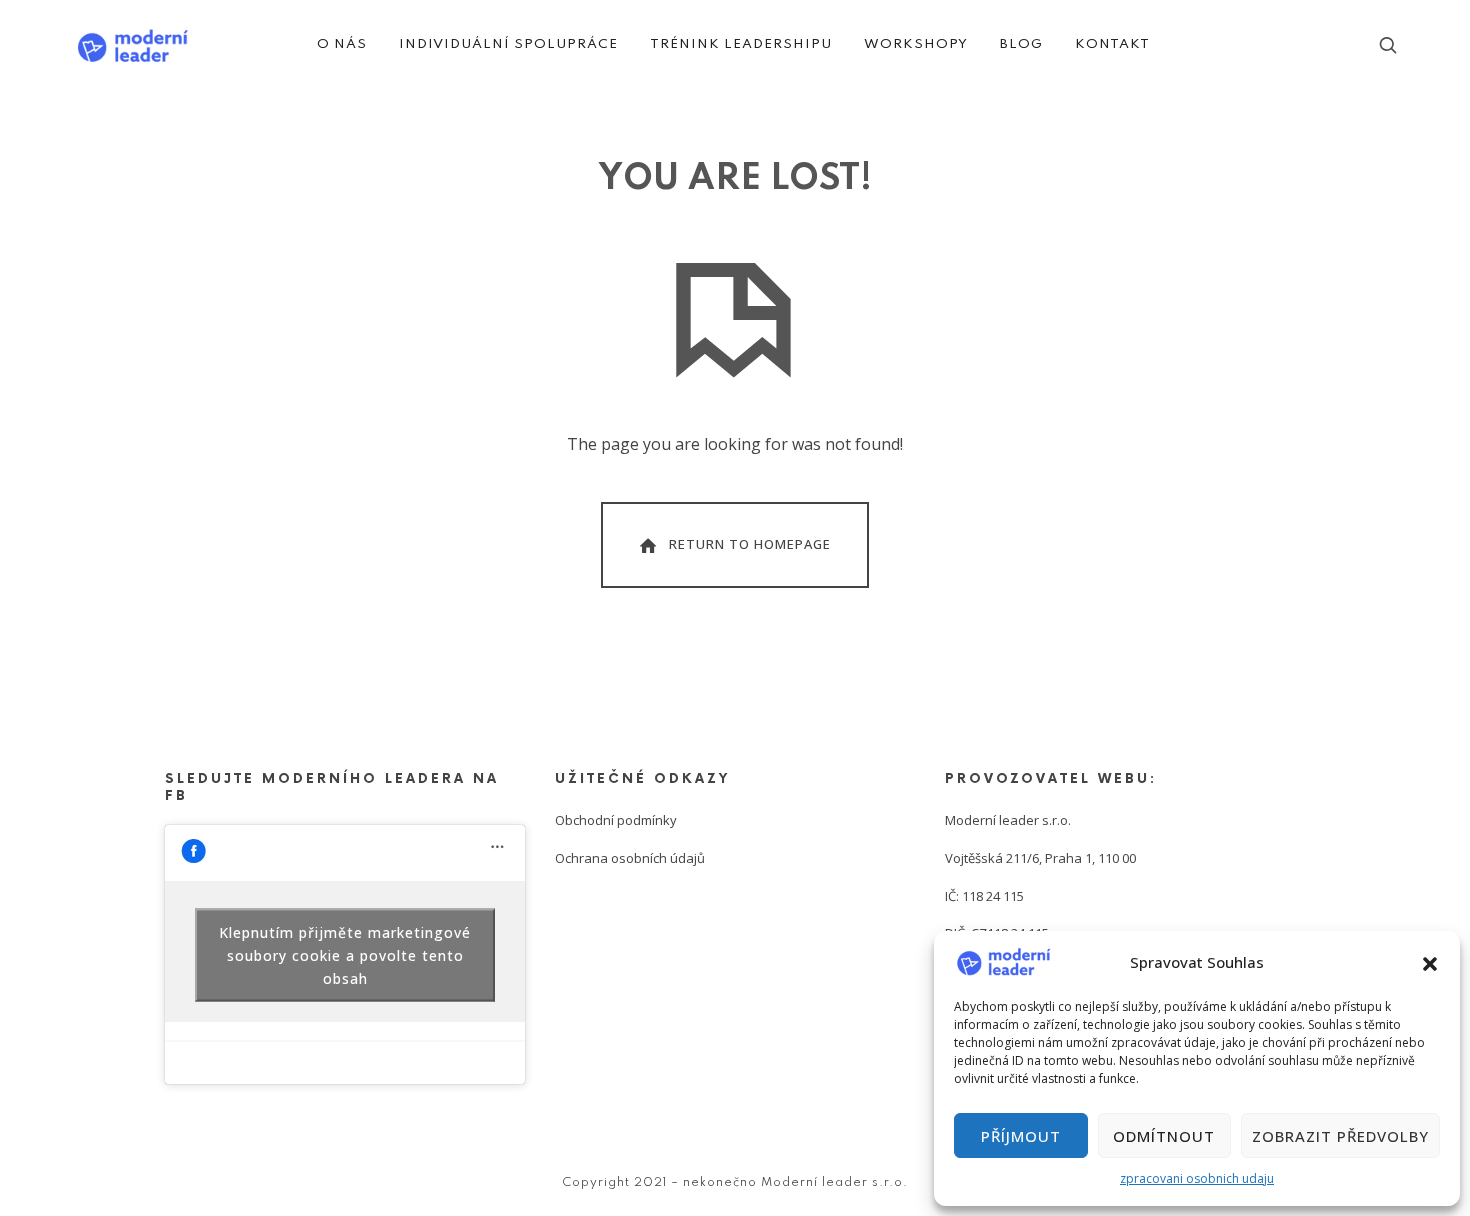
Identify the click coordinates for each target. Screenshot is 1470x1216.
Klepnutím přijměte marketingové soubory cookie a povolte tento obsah (345, 954)
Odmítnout (1164, 1136)
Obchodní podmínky (616, 820)
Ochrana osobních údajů (630, 858)
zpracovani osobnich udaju (1197, 1178)
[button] (1430, 962)
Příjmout (1021, 1136)
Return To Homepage (750, 543)
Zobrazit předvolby (1340, 1136)
